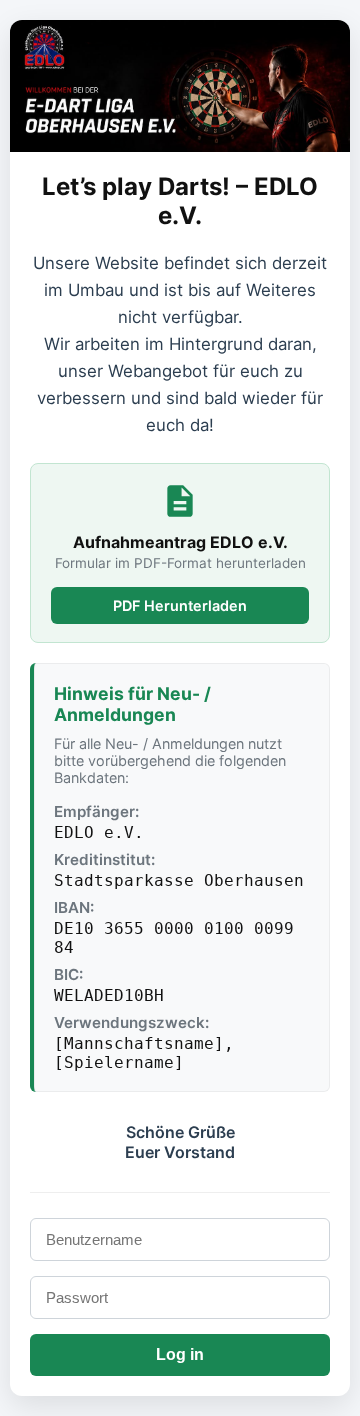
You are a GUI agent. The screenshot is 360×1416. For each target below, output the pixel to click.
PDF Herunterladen (180, 605)
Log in (180, 1354)
